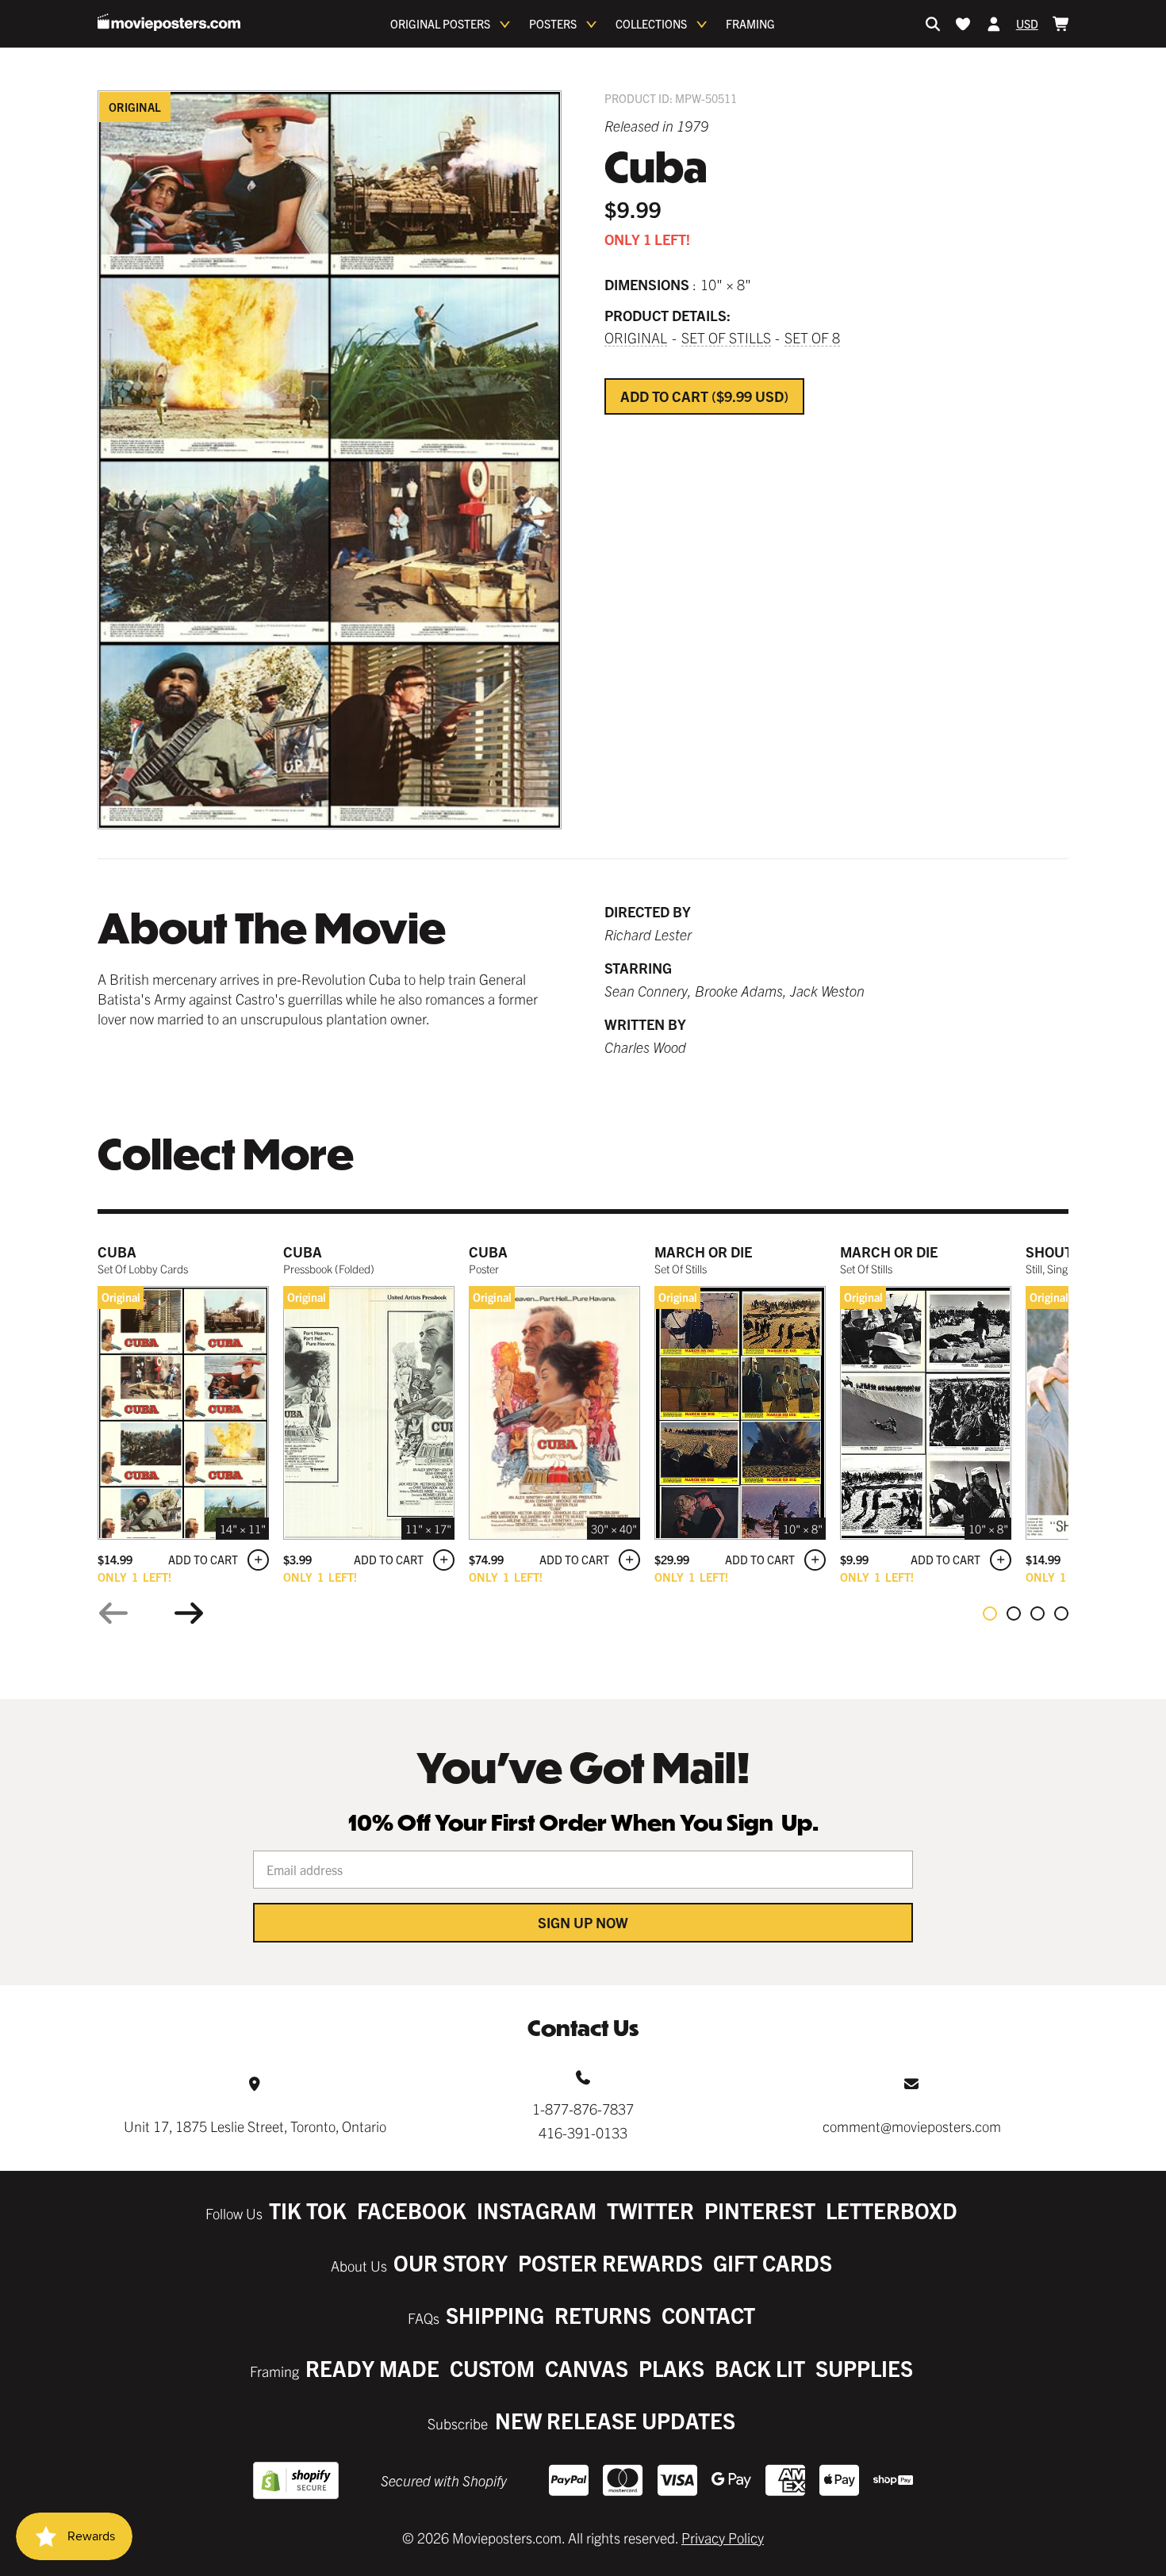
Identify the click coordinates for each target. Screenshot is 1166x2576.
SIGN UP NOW (583, 1922)
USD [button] (1027, 24)
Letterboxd (892, 2210)
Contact (708, 2315)
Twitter (650, 2210)
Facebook (412, 2210)
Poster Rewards (610, 2262)
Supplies (864, 2368)
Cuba (117, 1252)
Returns (603, 2315)
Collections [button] (651, 24)
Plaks (671, 2368)
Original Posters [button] (440, 24)
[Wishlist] (963, 24)
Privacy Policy (723, 2538)
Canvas (587, 2368)
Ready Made (372, 2368)
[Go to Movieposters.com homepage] (169, 22)
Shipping (495, 2315)
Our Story (451, 2262)
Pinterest (760, 2210)
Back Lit (760, 2368)
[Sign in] (994, 24)
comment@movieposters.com (912, 2126)
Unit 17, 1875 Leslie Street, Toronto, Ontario (255, 2126)
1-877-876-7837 (583, 2109)
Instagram (537, 2210)
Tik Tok (308, 2210)
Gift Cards (773, 2262)
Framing (750, 24)
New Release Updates (615, 2420)
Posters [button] (553, 24)
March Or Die (703, 1252)
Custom (492, 2368)
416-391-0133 (583, 2132)
